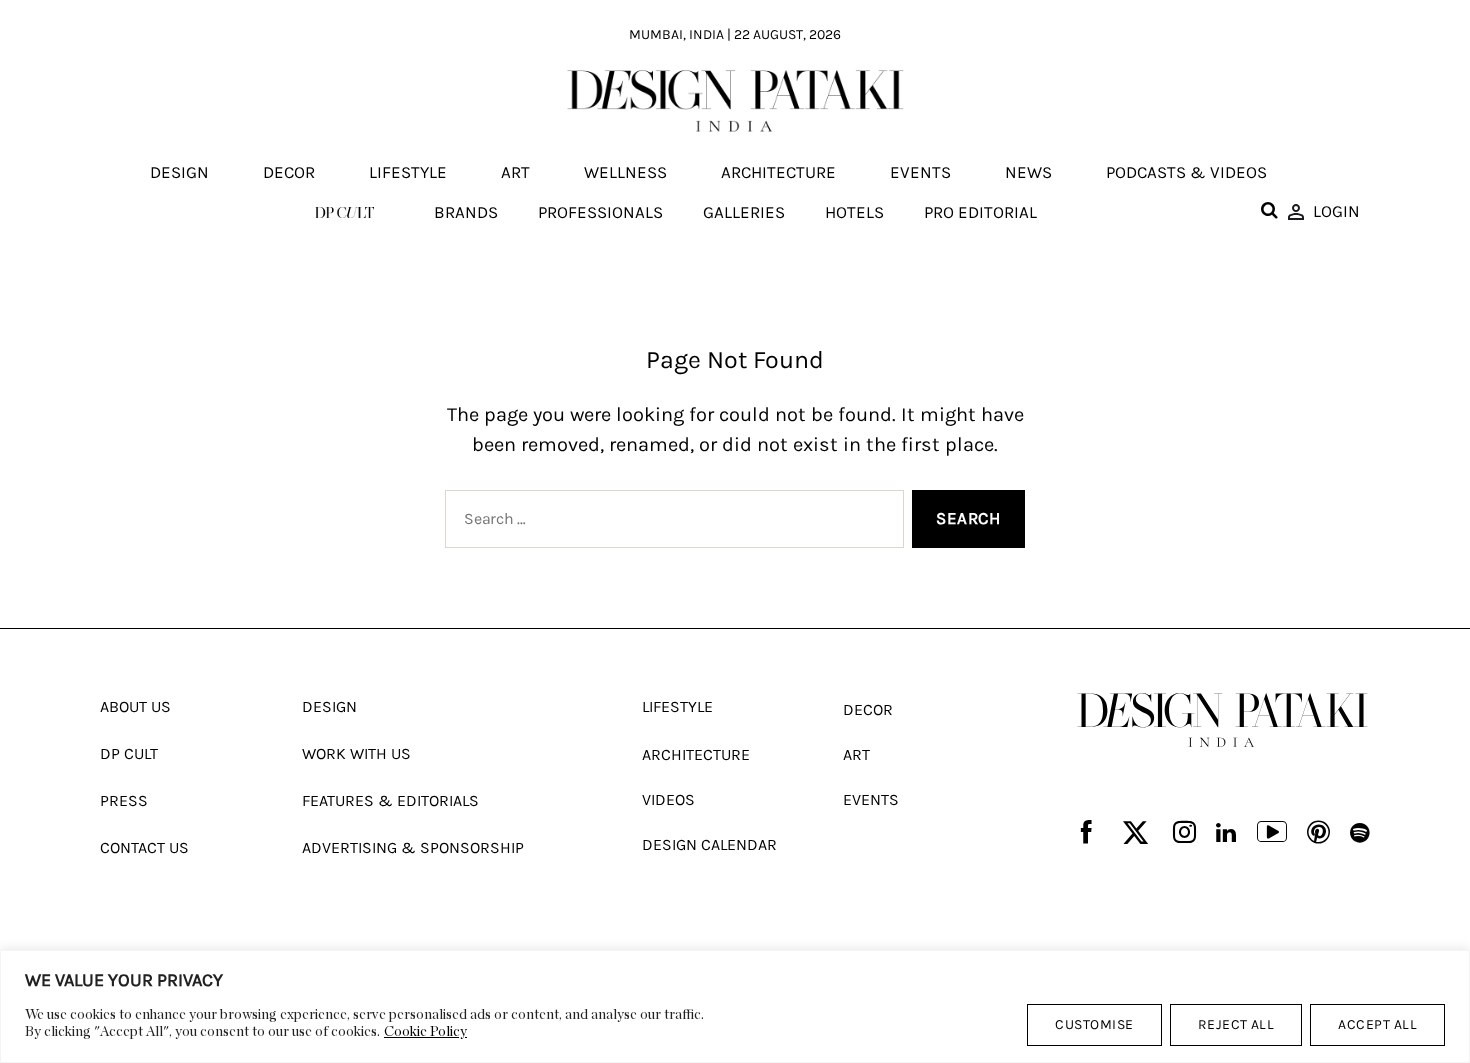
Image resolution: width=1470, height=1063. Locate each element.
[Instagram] (1184, 833)
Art (515, 173)
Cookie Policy (425, 1032)
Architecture (778, 173)
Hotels (854, 212)
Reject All (1236, 1024)
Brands (466, 212)
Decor (289, 173)
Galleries (744, 212)
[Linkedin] (1226, 833)
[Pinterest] (1318, 833)
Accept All (1377, 1024)
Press (124, 800)
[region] (735, 1006)
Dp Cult (129, 753)
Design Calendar (709, 844)
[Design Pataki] (1222, 720)
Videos (668, 799)
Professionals (600, 212)
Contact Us (144, 847)
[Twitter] (1135, 833)
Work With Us (356, 753)
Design (179, 173)
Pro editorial (980, 212)
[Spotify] (1360, 833)
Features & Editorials (390, 800)
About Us (135, 706)
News (1028, 173)
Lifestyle (408, 173)
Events (920, 173)
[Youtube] (1272, 834)
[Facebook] (1086, 833)
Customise (1094, 1024)
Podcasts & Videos (1186, 173)
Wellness (625, 173)
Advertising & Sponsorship (413, 847)
